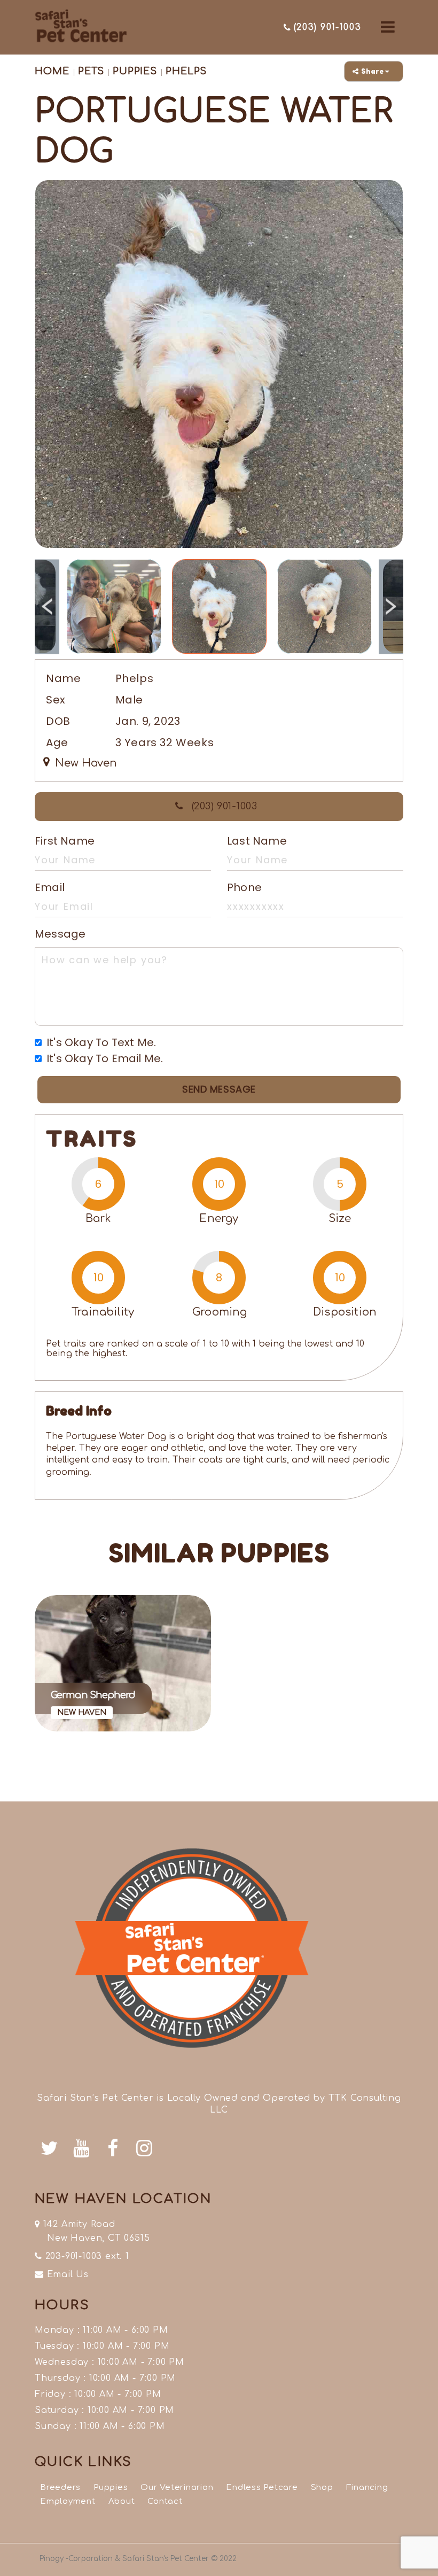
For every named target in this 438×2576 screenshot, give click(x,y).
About (122, 2501)
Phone (244, 887)
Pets (90, 71)
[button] (388, 27)
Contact (165, 2501)
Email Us (66, 2275)
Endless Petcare (262, 2488)
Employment (68, 2501)
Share (373, 71)
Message (60, 934)
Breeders (60, 2488)
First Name (65, 841)
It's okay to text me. (101, 1042)
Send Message (219, 1089)
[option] (219, 364)
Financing (367, 2488)
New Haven (84, 763)
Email (50, 887)
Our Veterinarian (177, 2488)
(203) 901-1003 (223, 806)
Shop (322, 2488)
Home (52, 71)
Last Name (257, 841)
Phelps (186, 71)
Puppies (135, 71)
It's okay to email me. (105, 1058)
